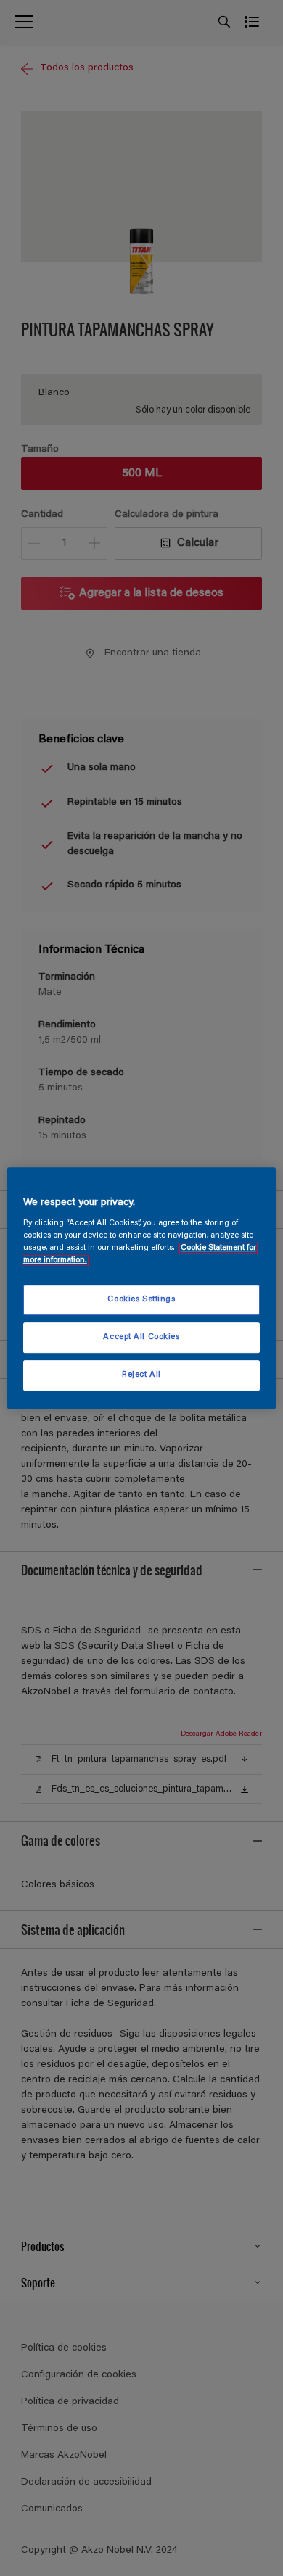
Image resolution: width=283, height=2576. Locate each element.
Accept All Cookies (141, 1337)
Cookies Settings (141, 1300)
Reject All (141, 1375)
